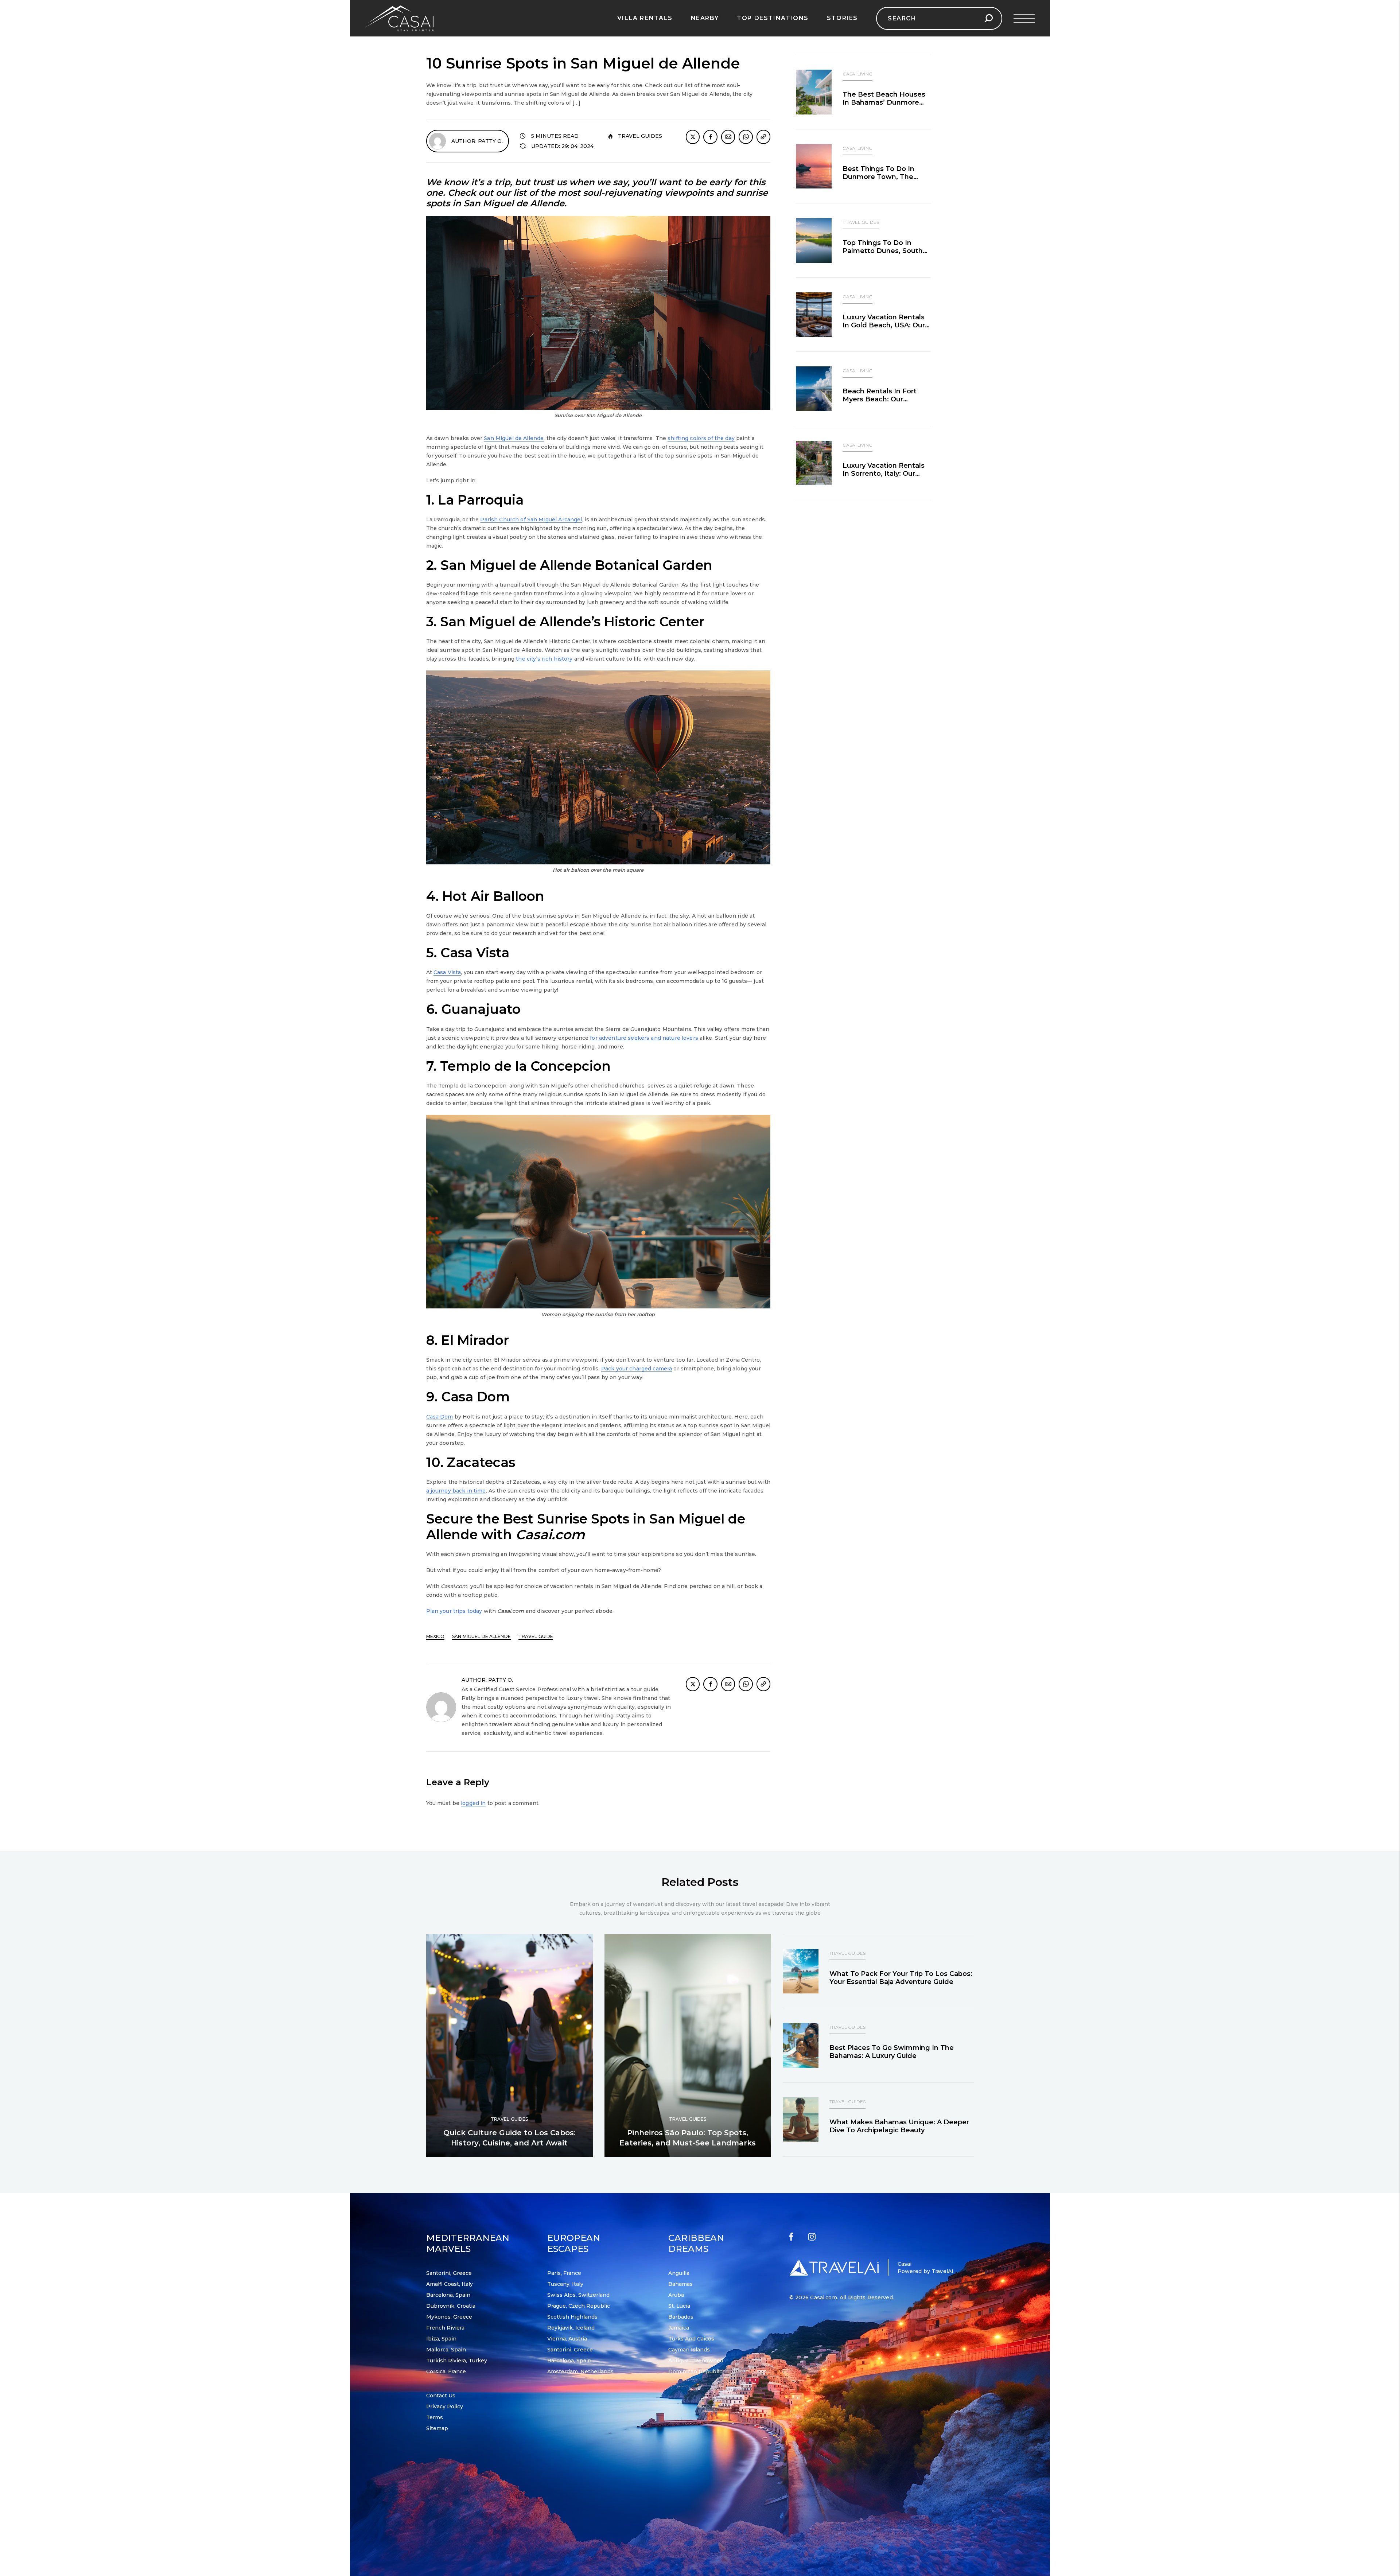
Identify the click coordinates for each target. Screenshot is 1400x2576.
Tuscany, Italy (565, 2284)
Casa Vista (447, 972)
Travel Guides (640, 136)
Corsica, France (446, 2371)
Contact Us (441, 2396)
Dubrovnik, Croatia (451, 2306)
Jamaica (679, 2328)
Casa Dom (440, 1417)
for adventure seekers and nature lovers (644, 1038)
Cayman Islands (689, 2350)
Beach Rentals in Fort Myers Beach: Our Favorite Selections (880, 399)
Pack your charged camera (637, 1369)
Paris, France (564, 2273)
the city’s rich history (544, 659)
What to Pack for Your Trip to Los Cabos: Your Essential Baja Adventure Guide (901, 1978)
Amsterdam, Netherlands (580, 2371)
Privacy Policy (445, 2406)
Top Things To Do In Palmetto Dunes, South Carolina (883, 251)
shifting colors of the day (701, 438)
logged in (473, 1803)
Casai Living (857, 74)
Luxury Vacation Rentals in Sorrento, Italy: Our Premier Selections (884, 474)
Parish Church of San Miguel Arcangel (531, 520)
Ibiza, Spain (441, 2339)
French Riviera (445, 2328)
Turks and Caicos (691, 2339)
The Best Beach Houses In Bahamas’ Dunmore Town (884, 102)
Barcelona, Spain (448, 2295)
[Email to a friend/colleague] (728, 137)
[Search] (989, 18)
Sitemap (437, 2428)
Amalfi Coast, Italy (450, 2284)
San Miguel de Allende (514, 438)
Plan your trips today (454, 1611)
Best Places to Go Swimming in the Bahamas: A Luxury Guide (892, 2052)
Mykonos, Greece (449, 2317)
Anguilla (679, 2273)
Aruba (676, 2295)
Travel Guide (536, 1636)
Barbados (681, 2317)
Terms (435, 2417)
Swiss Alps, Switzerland (578, 2295)
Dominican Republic (695, 2371)
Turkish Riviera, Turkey (457, 2361)
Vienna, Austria (567, 2339)
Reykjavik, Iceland (571, 2328)
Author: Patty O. (477, 141)
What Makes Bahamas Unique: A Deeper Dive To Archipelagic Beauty (899, 2126)
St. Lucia (679, 2306)
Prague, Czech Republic (579, 2306)
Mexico (435, 1636)
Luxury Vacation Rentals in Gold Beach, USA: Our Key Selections (884, 325)
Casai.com (823, 2297)
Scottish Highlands (572, 2317)
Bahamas (680, 2284)
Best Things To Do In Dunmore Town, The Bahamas (878, 177)
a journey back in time (456, 1491)
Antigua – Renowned (696, 2361)
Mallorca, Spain (446, 2350)
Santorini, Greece (449, 2273)
